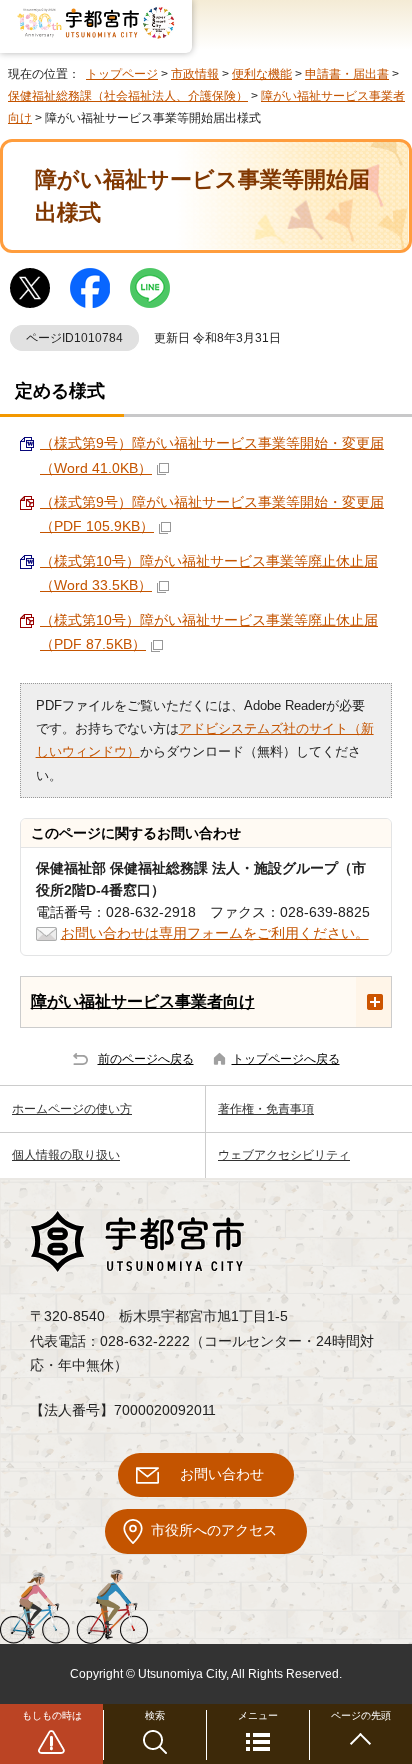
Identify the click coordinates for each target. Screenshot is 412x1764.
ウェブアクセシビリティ (284, 1155)
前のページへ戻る (146, 1059)
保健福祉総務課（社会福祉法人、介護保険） (128, 96)
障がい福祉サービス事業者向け (143, 1001)
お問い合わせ (222, 1474)
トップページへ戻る (286, 1059)
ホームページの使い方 (72, 1109)
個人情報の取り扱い (66, 1155)
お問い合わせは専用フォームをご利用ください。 (215, 933)
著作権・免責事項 (266, 1109)
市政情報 (195, 74)
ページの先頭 (361, 1715)
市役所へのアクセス (214, 1530)
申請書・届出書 (347, 74)
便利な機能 (262, 74)
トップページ (122, 74)
